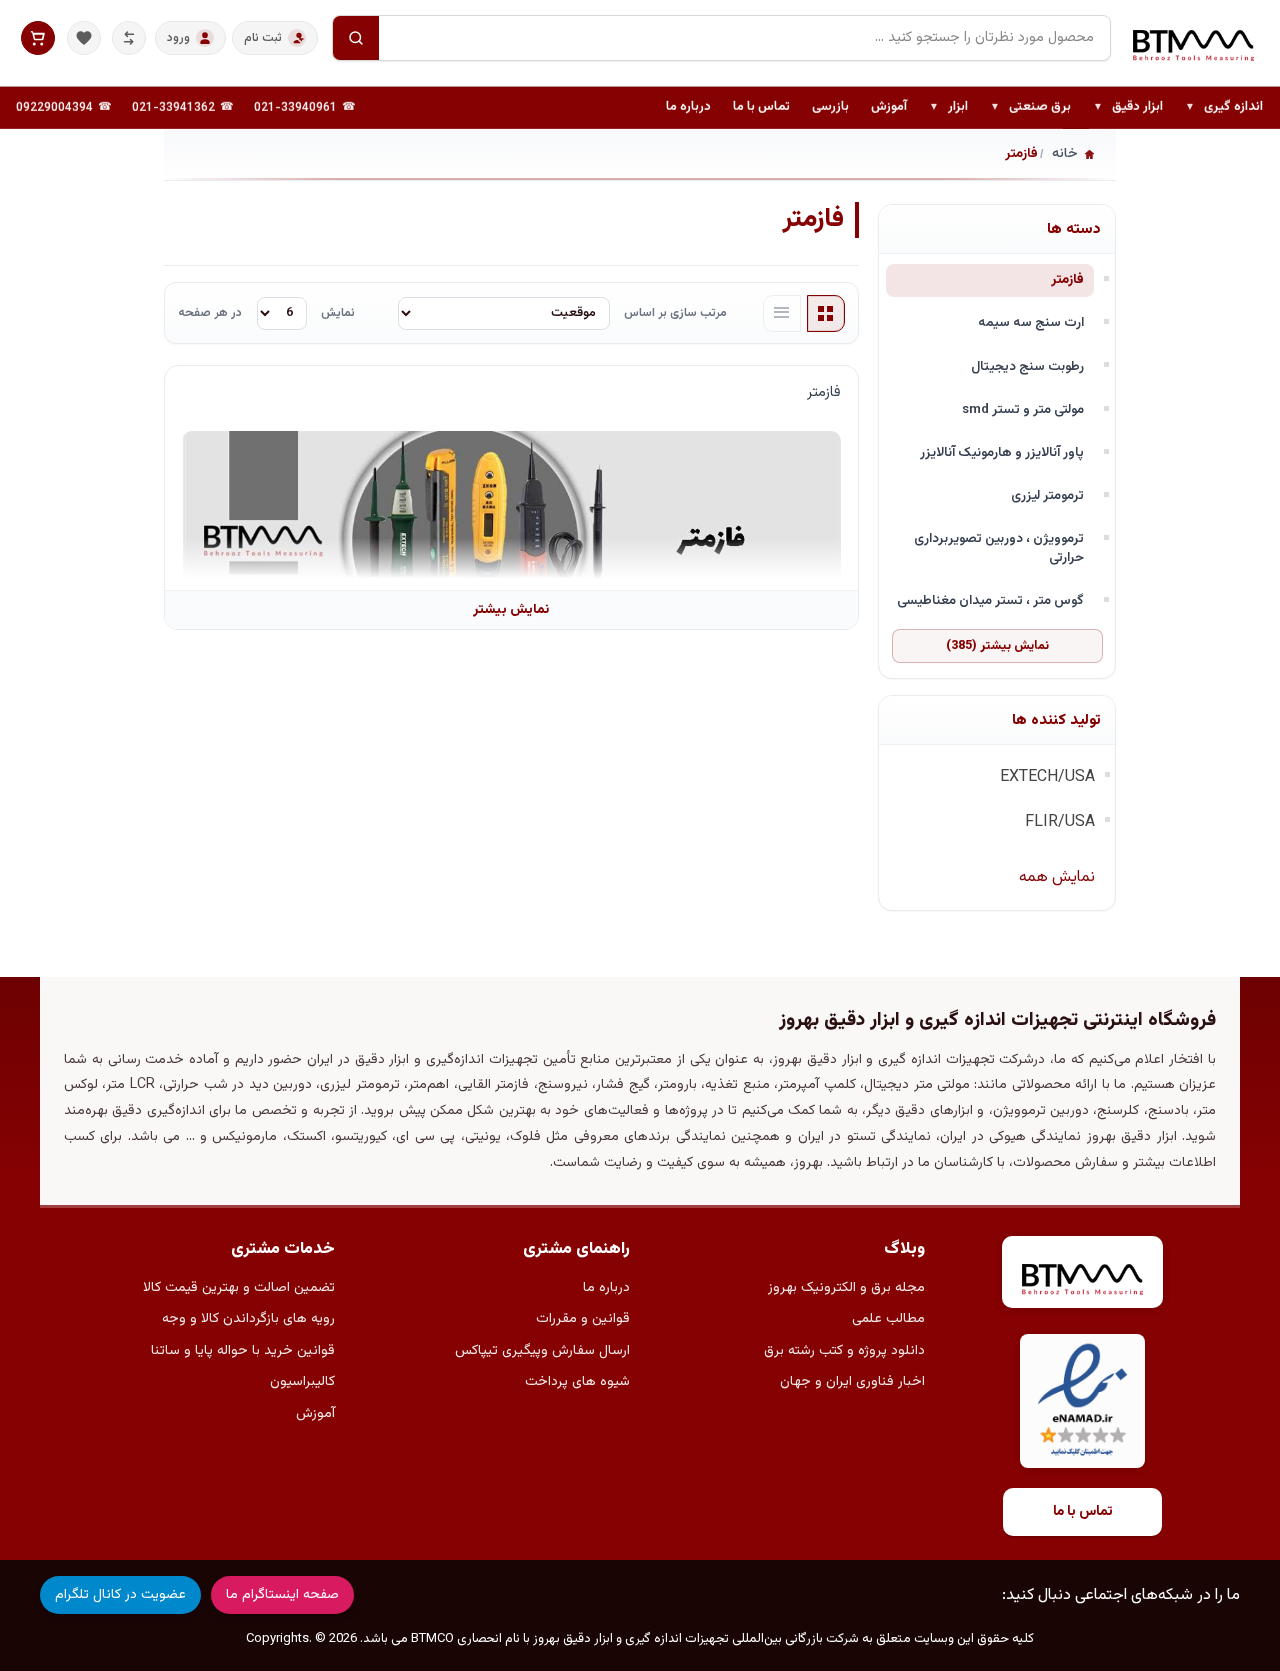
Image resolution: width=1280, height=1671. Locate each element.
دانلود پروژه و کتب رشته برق (844, 1351)
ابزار (948, 108)
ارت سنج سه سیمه (1031, 322)
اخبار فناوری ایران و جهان (852, 1382)
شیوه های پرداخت (577, 1382)
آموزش (889, 107)
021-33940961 (295, 108)
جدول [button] (826, 314)
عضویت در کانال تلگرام (120, 1595)
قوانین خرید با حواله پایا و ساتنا (243, 1351)
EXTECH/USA (1047, 777)
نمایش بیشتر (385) (997, 646)
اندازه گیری (1224, 108)
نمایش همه (1057, 877)
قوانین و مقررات (583, 1319)
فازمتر (1067, 279)
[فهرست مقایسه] (129, 38)
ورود (178, 38)
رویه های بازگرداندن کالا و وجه (248, 1319)
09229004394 (54, 108)
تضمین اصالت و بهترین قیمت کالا (239, 1288)
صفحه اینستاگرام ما (282, 1595)
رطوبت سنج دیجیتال (1027, 366)
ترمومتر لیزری (1047, 495)
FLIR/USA (1060, 822)
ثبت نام (263, 38)
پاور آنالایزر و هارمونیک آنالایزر (1002, 452)
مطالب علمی (888, 1319)
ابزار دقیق (1128, 108)
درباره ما (688, 107)
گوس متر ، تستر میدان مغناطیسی (990, 600)
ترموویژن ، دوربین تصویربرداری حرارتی (999, 548)
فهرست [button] (782, 314)
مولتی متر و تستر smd (1023, 409)
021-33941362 (173, 108)
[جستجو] (356, 38)
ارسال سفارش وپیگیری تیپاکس (542, 1351)
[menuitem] (1224, 108)
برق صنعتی (1030, 108)
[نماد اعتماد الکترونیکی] (1082, 1401)
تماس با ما (761, 107)
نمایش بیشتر (511, 609)
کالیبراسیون (302, 1382)
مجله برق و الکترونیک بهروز (846, 1288)
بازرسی (830, 107)
